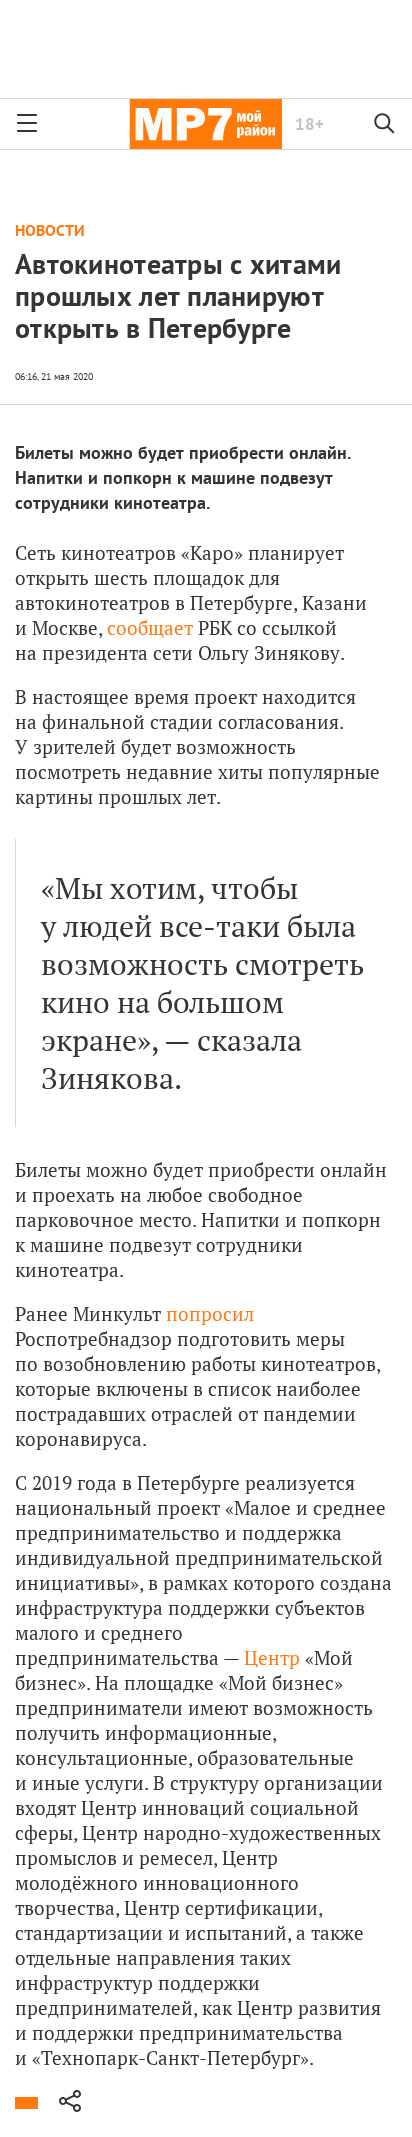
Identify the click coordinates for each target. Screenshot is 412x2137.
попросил (210, 1313)
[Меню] (27, 124)
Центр (274, 1657)
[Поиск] (385, 124)
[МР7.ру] (205, 124)
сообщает (150, 627)
